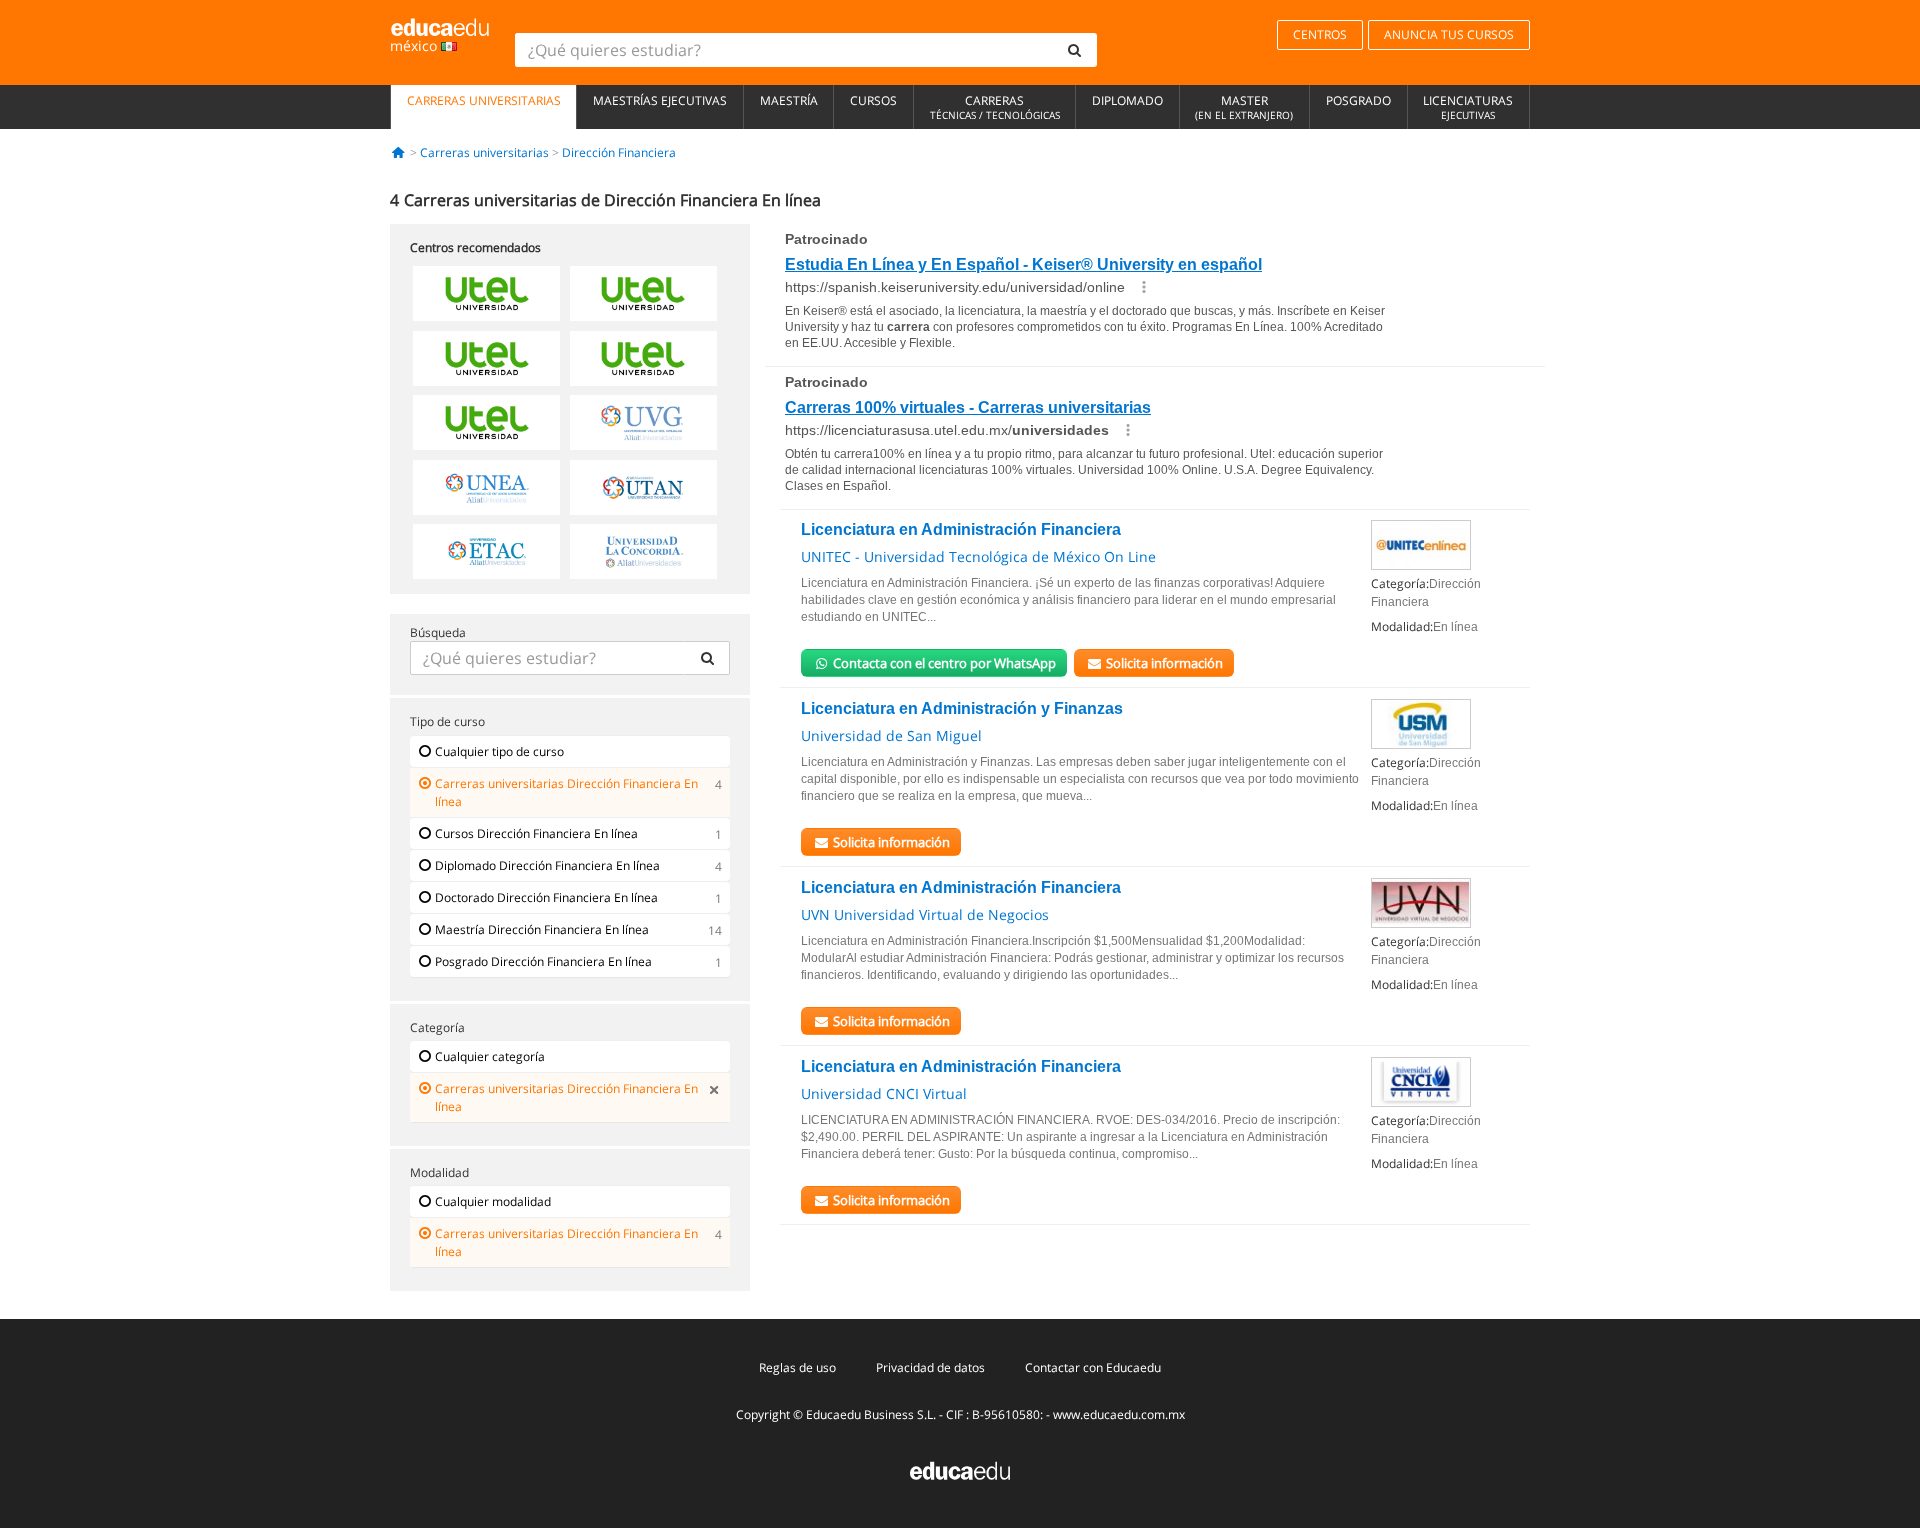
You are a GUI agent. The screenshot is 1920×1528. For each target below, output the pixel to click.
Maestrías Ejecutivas (660, 100)
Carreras (995, 107)
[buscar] (1075, 50)
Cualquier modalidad (493, 1201)
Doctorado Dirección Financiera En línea (546, 897)
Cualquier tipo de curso (499, 751)
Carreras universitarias (484, 100)
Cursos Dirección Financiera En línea (536, 833)
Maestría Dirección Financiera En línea (542, 929)
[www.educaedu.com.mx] (960, 1469)
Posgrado (1358, 100)
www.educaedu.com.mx (1119, 1414)
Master (1244, 107)
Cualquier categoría (490, 1056)
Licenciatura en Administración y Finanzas (962, 708)
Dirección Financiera (619, 152)
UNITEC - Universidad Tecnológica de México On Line (978, 556)
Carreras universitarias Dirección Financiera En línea (566, 792)
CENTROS (1320, 34)
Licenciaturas (1468, 107)
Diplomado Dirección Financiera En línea (547, 865)
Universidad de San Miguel (891, 735)
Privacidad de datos (930, 1367)
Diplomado (1127, 100)
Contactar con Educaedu (1093, 1367)
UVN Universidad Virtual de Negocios (925, 914)
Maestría (789, 100)
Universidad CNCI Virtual (884, 1093)
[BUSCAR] (707, 658)
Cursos (873, 100)
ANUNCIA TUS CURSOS (1449, 34)
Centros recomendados (475, 247)
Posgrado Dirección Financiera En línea (543, 961)
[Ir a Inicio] (398, 152)
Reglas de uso (797, 1367)
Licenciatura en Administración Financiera (961, 529)
